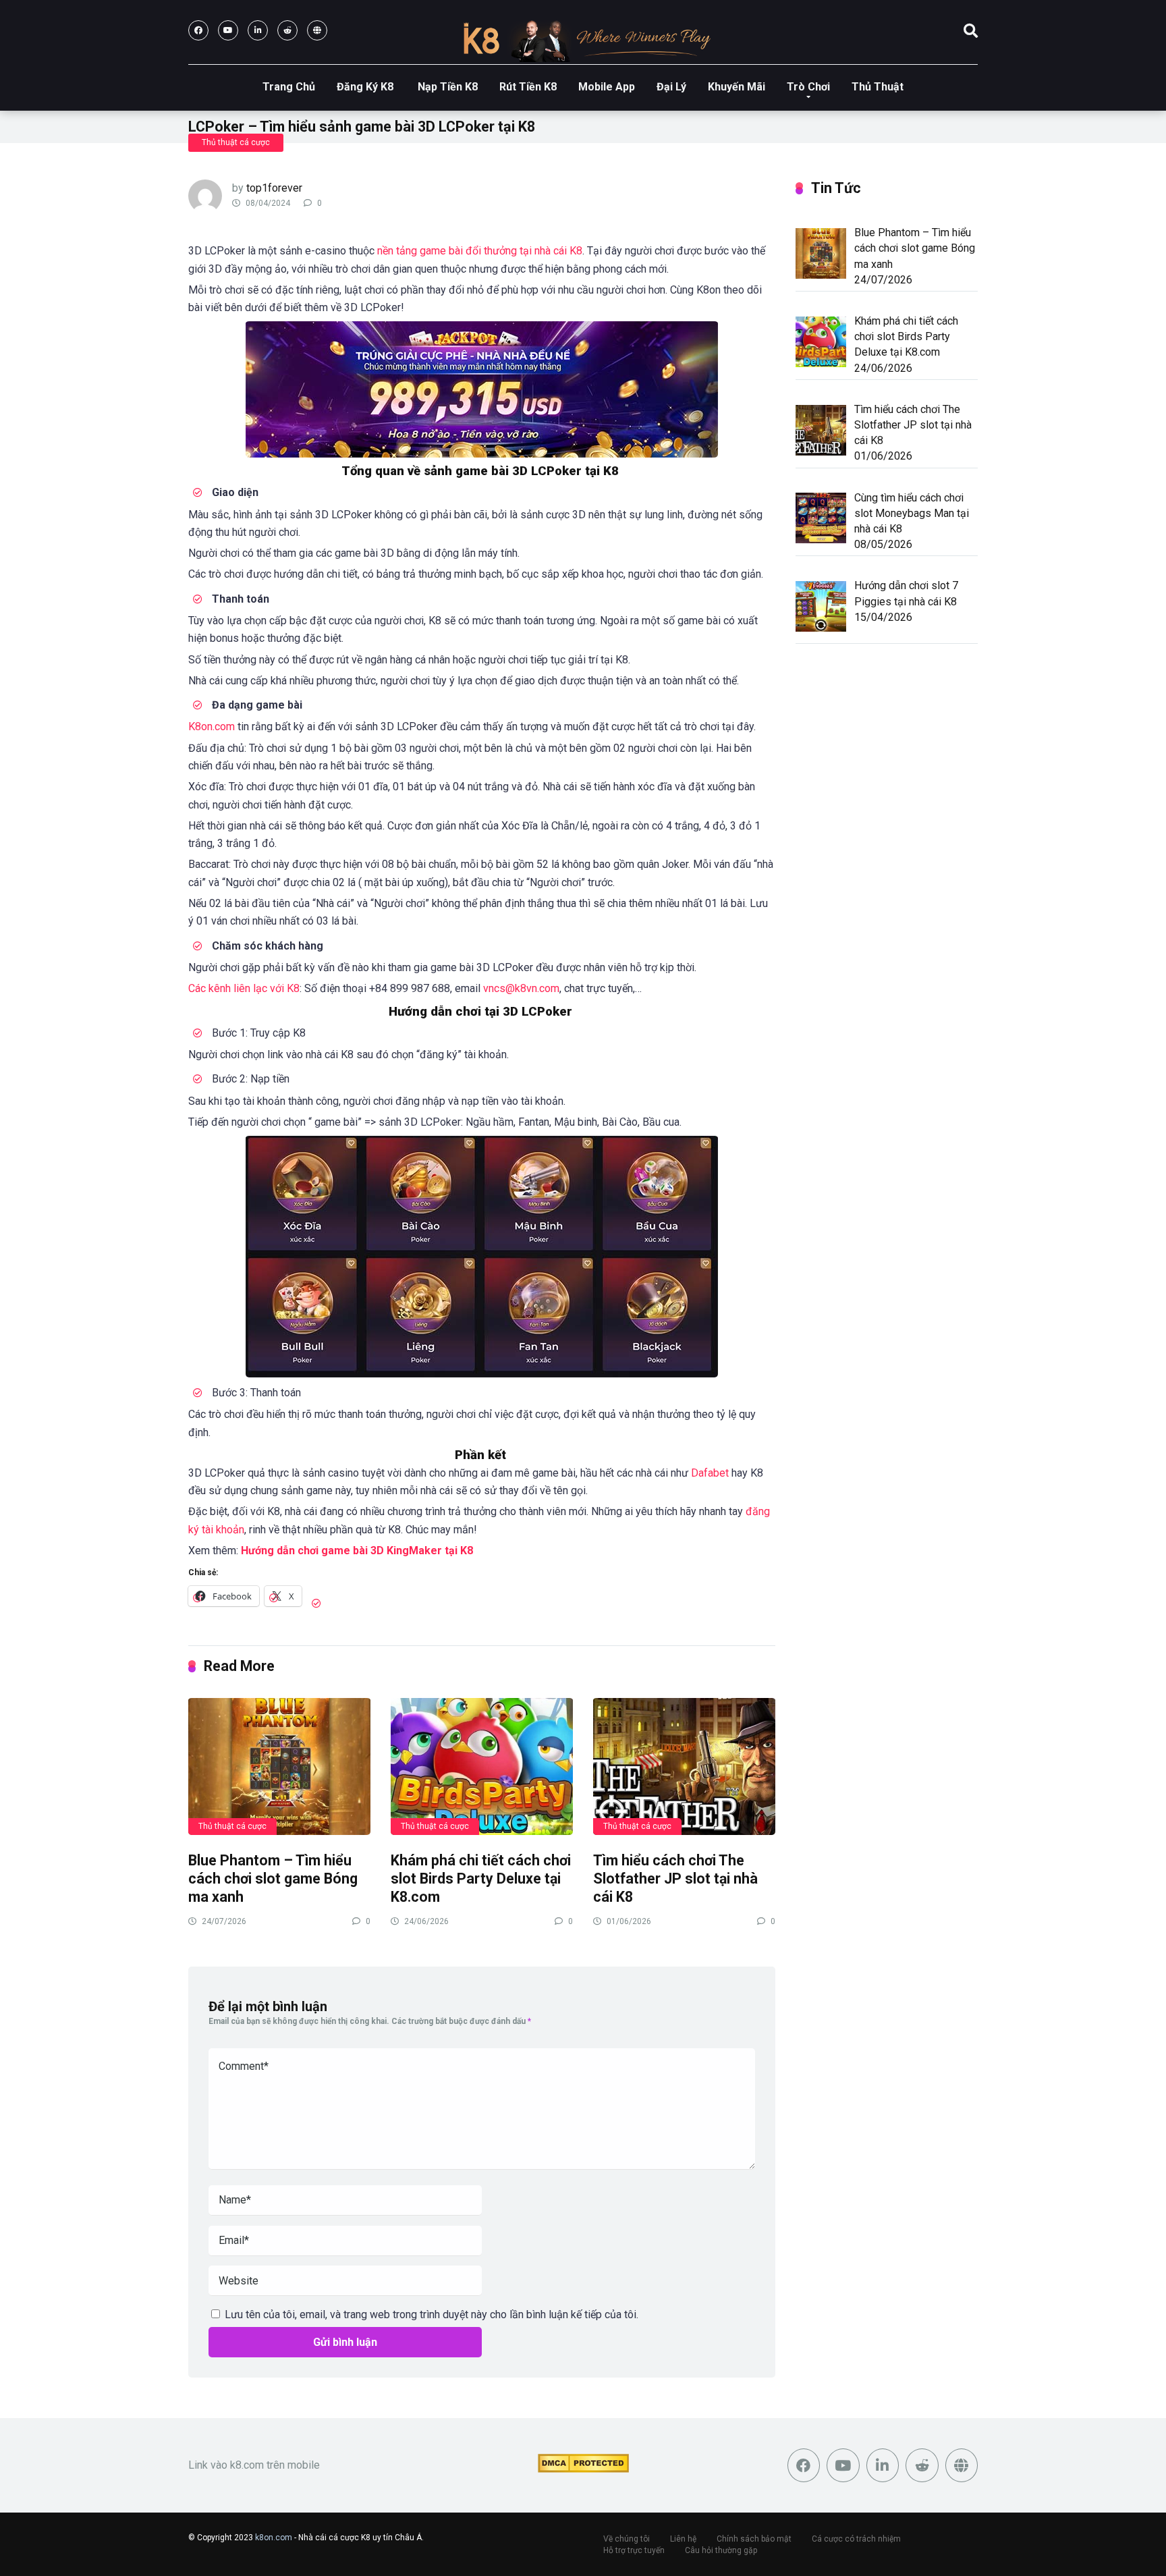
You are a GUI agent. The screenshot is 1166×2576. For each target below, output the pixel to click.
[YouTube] (228, 30)
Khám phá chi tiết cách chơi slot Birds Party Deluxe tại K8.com (481, 1878)
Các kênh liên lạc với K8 (244, 988)
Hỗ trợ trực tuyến (634, 2550)
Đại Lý (671, 87)
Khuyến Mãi (737, 87)
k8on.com (274, 2538)
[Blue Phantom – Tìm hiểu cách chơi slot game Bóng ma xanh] (279, 1766)
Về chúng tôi (627, 2539)
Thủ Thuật (878, 87)
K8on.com (212, 727)
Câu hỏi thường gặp (721, 2550)
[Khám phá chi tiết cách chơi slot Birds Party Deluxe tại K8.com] (482, 1766)
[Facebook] (198, 30)
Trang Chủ (289, 87)
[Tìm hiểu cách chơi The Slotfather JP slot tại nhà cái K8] (684, 1766)
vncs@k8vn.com (521, 988)
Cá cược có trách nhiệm (856, 2539)
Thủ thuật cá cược (236, 142)
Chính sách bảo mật (754, 2539)
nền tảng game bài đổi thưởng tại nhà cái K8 (480, 251)
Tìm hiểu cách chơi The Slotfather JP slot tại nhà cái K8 (675, 1878)
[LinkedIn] (258, 30)
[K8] (583, 39)
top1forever (274, 188)
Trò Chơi (808, 87)
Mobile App (607, 87)
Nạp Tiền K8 (448, 87)
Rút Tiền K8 (528, 87)
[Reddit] (287, 30)
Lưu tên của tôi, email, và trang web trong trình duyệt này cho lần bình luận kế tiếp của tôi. (432, 2314)
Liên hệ (683, 2539)
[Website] (317, 30)
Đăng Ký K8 (366, 87)
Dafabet (710, 1473)
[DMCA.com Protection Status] (583, 2469)
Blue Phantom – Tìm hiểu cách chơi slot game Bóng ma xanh (273, 1878)
